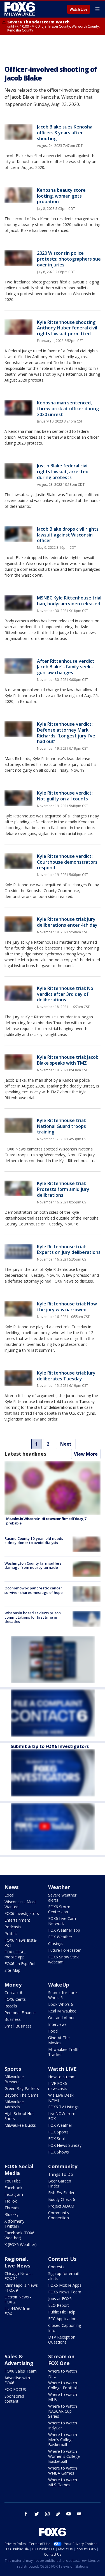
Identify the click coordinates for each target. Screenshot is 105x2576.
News (11, 1887)
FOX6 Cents (15, 1999)
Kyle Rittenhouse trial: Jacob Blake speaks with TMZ (68, 1060)
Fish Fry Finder (61, 2193)
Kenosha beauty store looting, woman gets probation (61, 196)
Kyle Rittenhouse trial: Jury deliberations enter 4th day (67, 922)
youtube (69, 2514)
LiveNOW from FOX (62, 2116)
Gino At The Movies (59, 2040)
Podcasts (13, 1927)
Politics (11, 1933)
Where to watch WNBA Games (63, 2471)
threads (58, 2514)
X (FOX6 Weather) (21, 2244)
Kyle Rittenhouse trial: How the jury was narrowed (67, 1307)
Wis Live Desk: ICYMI (61, 2098)
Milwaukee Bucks (20, 2125)
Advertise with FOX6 (17, 2380)
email (79, 2514)
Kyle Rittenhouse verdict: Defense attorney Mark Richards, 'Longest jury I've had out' (66, 733)
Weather (59, 1887)
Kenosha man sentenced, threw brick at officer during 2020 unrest (68, 409)
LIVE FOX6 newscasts (58, 2086)
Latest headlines (25, 1454)
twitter (37, 2514)
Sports (13, 2069)
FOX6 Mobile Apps (65, 2285)
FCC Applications (63, 2319)
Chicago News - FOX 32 (19, 2276)
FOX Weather (60, 1937)
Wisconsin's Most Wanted (20, 1904)
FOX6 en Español (20, 1964)
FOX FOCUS (15, 2389)
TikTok (11, 2201)
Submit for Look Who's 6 (63, 1995)
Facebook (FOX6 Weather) (19, 2235)
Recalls (11, 2006)
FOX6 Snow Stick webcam (63, 1959)
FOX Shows (59, 2152)
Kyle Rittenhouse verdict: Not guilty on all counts (65, 796)
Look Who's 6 (61, 2004)
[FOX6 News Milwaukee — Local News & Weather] (21, 9)
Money (13, 1985)
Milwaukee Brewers (14, 2079)
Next (66, 1444)
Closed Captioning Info (65, 2328)
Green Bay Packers (22, 2088)
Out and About (61, 2018)
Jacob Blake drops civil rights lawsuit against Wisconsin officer (68, 535)
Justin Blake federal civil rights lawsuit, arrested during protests (63, 472)
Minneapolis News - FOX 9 (21, 2288)
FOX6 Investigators (22, 1913)
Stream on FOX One (61, 2360)
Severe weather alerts (62, 1898)
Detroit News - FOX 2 (18, 2299)
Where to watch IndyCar (63, 2425)
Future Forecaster (64, 1950)
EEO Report (59, 2305)
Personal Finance (20, 2013)
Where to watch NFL (63, 2374)
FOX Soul (56, 2139)
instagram (47, 2514)
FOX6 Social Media (19, 2170)
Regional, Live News (17, 2262)
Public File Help (62, 2312)
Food (53, 2031)
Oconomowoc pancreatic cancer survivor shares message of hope (34, 1590)
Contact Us (62, 2259)
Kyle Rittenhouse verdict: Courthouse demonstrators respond (67, 862)
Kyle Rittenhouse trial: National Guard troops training (61, 1126)
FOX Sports (58, 2132)
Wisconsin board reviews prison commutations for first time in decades (33, 1617)
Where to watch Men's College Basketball (63, 2440)
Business (13, 2019)
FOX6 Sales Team (21, 2371)
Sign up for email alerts (63, 2276)
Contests (56, 2267)
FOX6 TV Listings (63, 2107)
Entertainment (17, 1920)
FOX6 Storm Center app (59, 1909)
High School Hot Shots (19, 2116)
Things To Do (61, 2174)
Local (9, 1895)
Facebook (13, 2188)
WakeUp (59, 1985)
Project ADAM (61, 2206)
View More (86, 1454)
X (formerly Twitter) (14, 2224)
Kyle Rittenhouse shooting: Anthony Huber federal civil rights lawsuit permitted (67, 328)
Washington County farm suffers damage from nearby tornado (33, 1565)
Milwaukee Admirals (14, 2104)
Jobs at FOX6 (60, 2299)
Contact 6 (13, 1993)
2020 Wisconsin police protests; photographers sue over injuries (69, 259)
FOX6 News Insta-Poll (21, 1943)
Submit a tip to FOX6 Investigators (50, 1746)
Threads (12, 2208)
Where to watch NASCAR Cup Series (63, 2411)
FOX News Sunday (65, 2145)
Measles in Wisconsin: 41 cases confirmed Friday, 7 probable (46, 1521)
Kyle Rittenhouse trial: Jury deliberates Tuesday (66, 1376)
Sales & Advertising (19, 2360)
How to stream (62, 2077)
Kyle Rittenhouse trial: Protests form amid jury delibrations (63, 1189)
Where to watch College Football (63, 2385)
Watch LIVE (62, 2069)
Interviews (57, 2024)
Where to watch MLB (63, 2397)
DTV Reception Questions (62, 2340)
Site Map (12, 1970)
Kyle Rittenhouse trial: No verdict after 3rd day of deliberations (65, 994)
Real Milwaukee (62, 2011)
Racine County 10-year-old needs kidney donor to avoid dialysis (34, 1541)
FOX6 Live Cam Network (62, 1921)
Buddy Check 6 (62, 2199)
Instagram (14, 2194)
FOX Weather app (64, 1930)
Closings (56, 1943)
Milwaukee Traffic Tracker (64, 2052)
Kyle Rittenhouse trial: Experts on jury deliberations (69, 1250)
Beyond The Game (22, 2095)
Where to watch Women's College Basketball (64, 2456)
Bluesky (11, 2214)
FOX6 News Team (65, 2292)
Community (63, 2166)
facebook (26, 2514)
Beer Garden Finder (60, 2183)
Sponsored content (14, 2399)
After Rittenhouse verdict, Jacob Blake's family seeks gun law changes (66, 667)
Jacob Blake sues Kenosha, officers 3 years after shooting (65, 133)
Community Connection (59, 2215)
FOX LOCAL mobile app (15, 1954)
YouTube (13, 2181)
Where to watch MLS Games (63, 2482)
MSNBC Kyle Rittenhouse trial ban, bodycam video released (69, 601)
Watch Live (79, 9)
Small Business (18, 2026)
